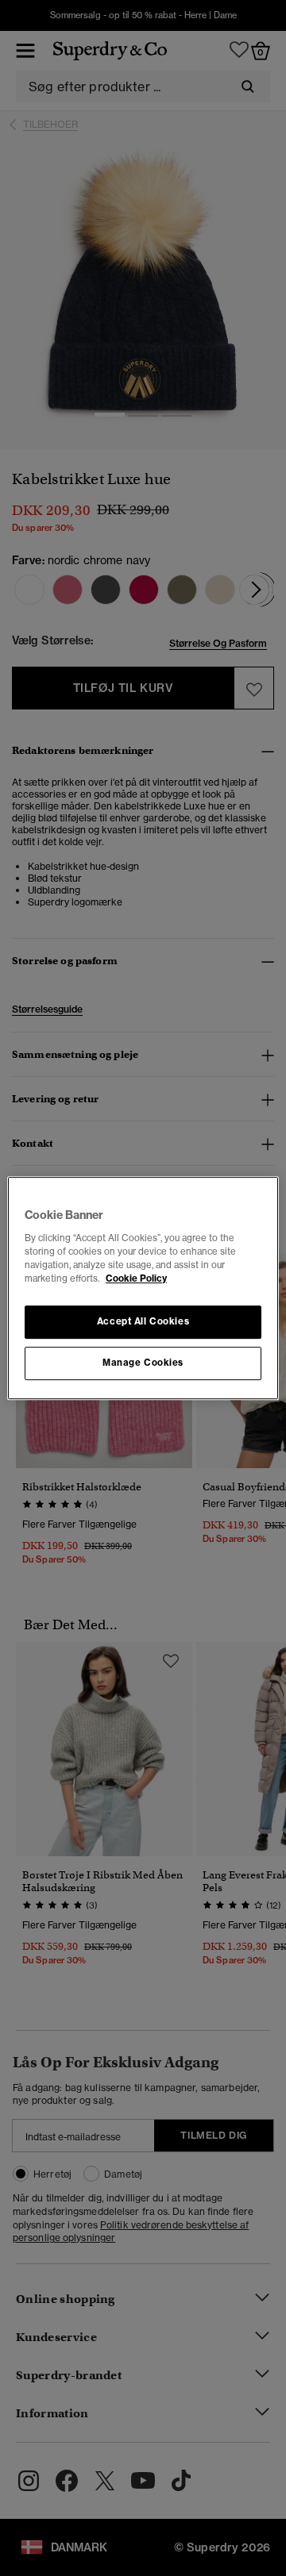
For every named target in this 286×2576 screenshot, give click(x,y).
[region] (143, 1288)
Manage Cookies (143, 1363)
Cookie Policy (136, 1278)
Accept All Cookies (143, 1321)
